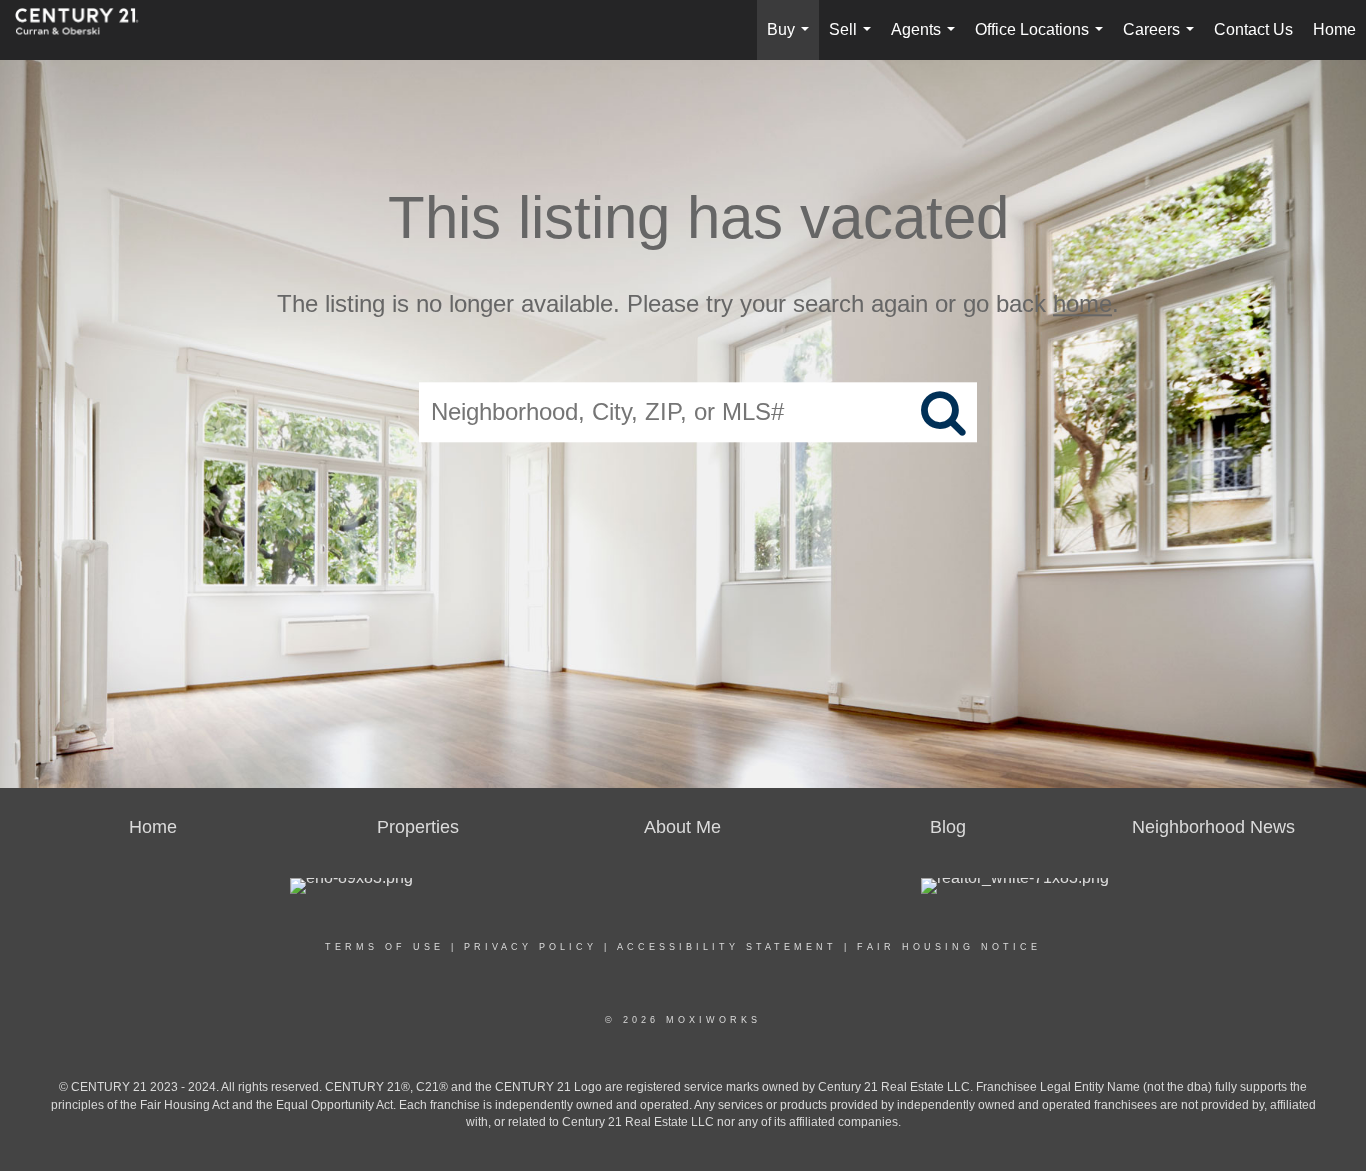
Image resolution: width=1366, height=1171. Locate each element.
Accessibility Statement (727, 947)
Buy (792, 40)
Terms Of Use (384, 947)
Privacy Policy (530, 947)
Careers (1162, 40)
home (1082, 303)
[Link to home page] (87, 30)
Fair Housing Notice (949, 947)
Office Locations (1043, 40)
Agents (927, 40)
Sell (854, 40)
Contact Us (1253, 29)
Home (1334, 29)
